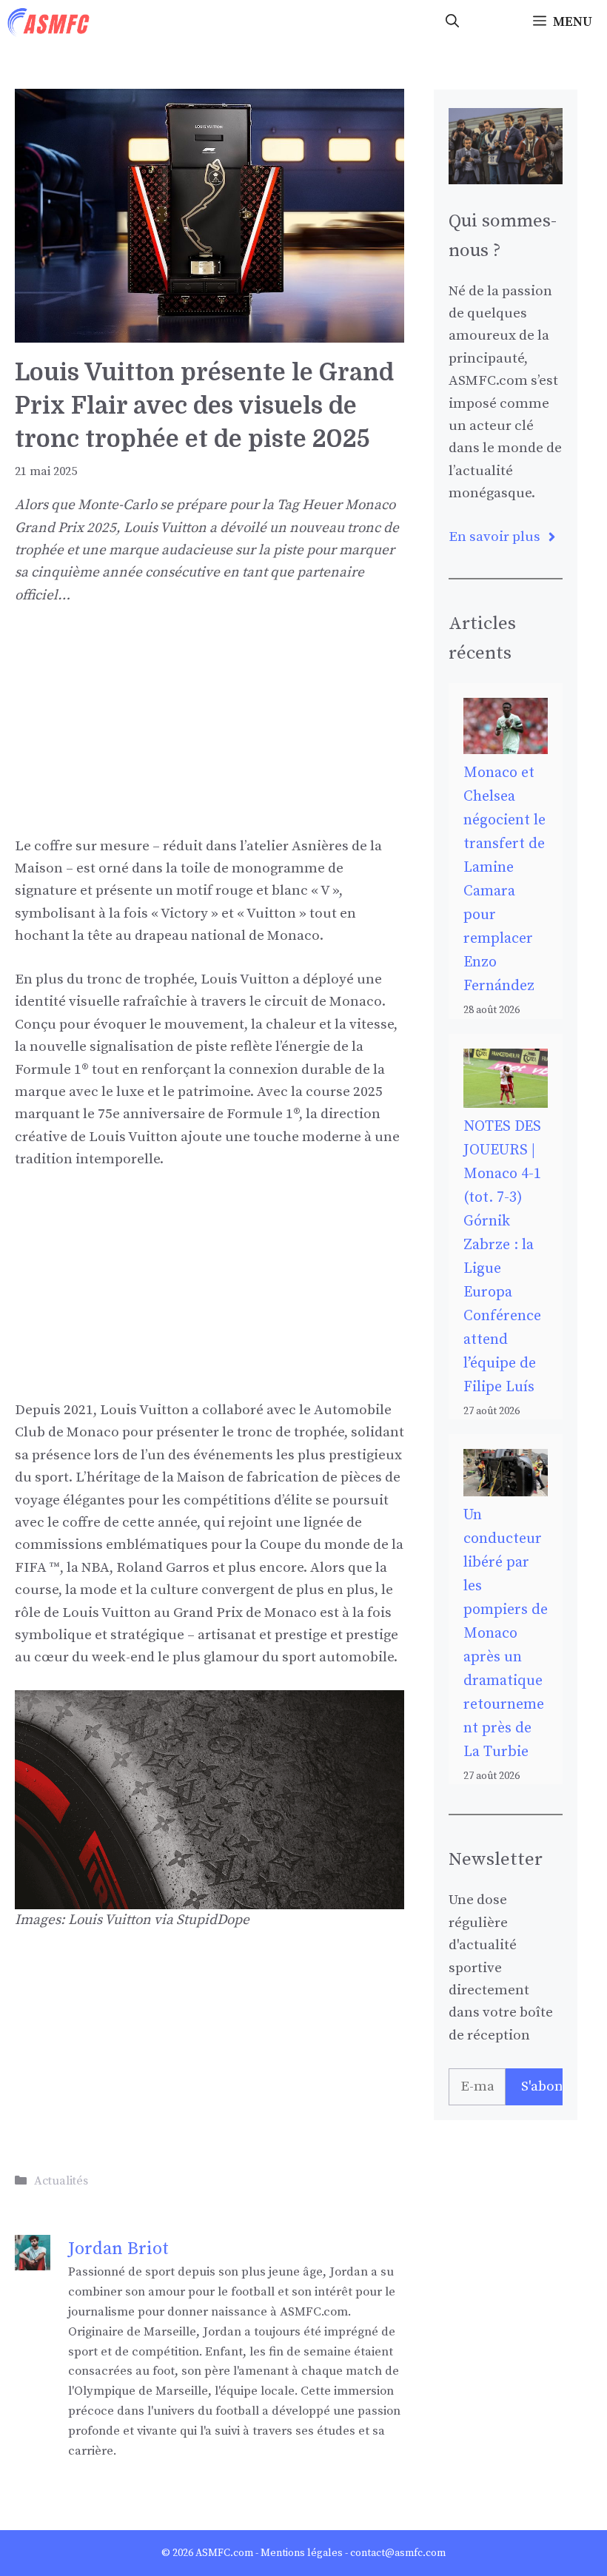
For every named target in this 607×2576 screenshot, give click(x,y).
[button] (452, 22)
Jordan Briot (118, 2249)
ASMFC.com (224, 2553)
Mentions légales (302, 2553)
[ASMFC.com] (49, 22)
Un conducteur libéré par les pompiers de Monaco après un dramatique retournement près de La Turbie (506, 1634)
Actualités (61, 2181)
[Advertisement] (209, 732)
